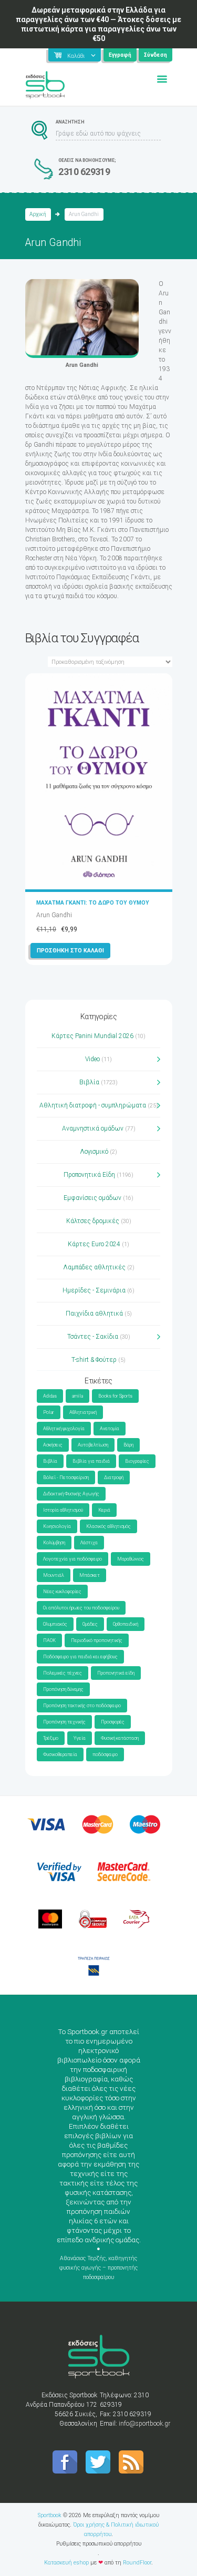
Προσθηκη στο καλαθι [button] (70, 951)
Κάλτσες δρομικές (93, 1221)
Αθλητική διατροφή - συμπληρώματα (93, 1105)
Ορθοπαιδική (126, 1624)
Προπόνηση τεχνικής (64, 1722)
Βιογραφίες (137, 1461)
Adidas (50, 1396)
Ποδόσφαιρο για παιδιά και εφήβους (80, 1657)
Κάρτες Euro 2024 (94, 1244)
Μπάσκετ (90, 1575)
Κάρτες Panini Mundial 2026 (92, 1036)
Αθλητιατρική (83, 1412)
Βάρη (128, 1445)
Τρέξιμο (51, 1738)
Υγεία (80, 1738)
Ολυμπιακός (55, 1624)
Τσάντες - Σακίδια (93, 1337)
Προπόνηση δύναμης (63, 1689)
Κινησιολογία (57, 1526)
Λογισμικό (94, 1152)
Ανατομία (110, 1429)
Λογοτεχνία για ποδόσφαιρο (72, 1559)
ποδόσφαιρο (105, 1754)
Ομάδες (90, 1624)
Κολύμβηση (54, 1543)
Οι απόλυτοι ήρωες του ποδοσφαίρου (81, 1608)
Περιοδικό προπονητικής (97, 1640)
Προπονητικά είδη (116, 1673)
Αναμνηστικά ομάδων (93, 1128)
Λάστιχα (89, 1543)
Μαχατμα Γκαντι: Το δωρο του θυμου (93, 903)
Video (92, 1059)
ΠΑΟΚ (49, 1640)
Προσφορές (113, 1722)
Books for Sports (115, 1396)
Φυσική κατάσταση (120, 1738)
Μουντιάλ (54, 1575)
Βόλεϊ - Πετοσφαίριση (66, 1477)
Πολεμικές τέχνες (63, 1673)
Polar (49, 1412)
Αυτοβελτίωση (93, 1445)
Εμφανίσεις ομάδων (92, 1198)
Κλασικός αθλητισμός (108, 1526)
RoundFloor (137, 2563)
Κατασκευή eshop (66, 2563)
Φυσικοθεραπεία (60, 1754)
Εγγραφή (120, 55)
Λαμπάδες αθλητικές (94, 1267)
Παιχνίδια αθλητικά (94, 1313)
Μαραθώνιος (131, 1559)
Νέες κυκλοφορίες (62, 1592)
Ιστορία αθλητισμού (63, 1510)
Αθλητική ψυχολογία (64, 1429)
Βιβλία (89, 1082)
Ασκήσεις (53, 1445)
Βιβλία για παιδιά (91, 1461)
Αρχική (38, 214)
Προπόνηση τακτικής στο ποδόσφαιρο (82, 1706)
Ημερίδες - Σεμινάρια (94, 1290)
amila (77, 1396)
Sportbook (50, 2515)
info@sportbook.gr (144, 2424)
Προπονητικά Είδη (89, 1175)
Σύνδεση (155, 55)
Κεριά (104, 1510)
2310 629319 (84, 172)
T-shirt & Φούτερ (94, 1360)
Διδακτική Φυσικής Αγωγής (71, 1494)
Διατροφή (114, 1477)
